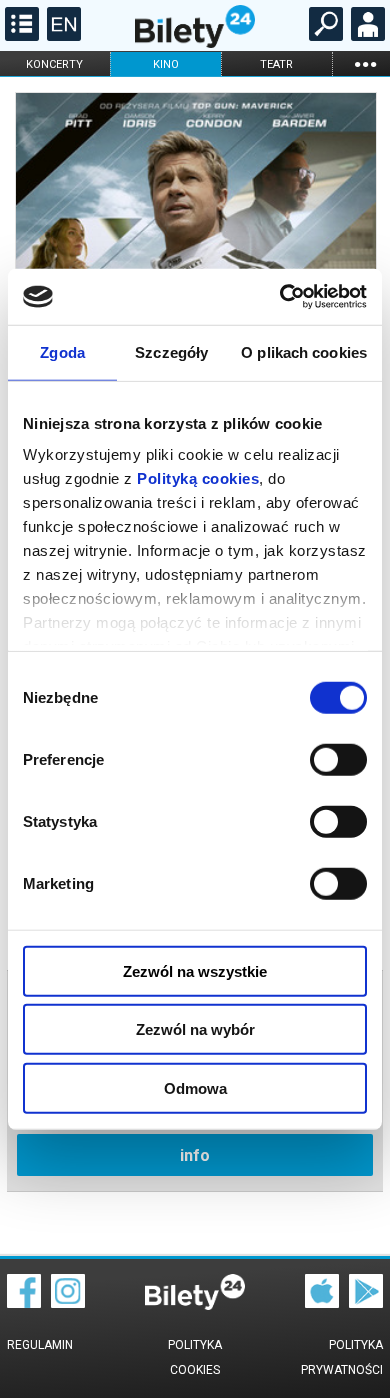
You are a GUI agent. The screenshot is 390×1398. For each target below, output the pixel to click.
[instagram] (68, 1303)
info (195, 1155)
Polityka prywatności (342, 1357)
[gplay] (366, 1303)
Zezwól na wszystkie (195, 970)
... (365, 63)
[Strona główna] (195, 43)
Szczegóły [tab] (171, 351)
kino (166, 64)
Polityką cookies (198, 478)
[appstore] (322, 1303)
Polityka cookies (195, 1357)
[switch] (338, 759)
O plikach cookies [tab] (304, 351)
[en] (61, 36)
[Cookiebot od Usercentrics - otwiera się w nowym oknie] (280, 297)
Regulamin (40, 1345)
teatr (276, 64)
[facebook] (24, 1303)
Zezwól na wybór (195, 1029)
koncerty (54, 64)
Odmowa (195, 1087)
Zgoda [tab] (62, 351)
